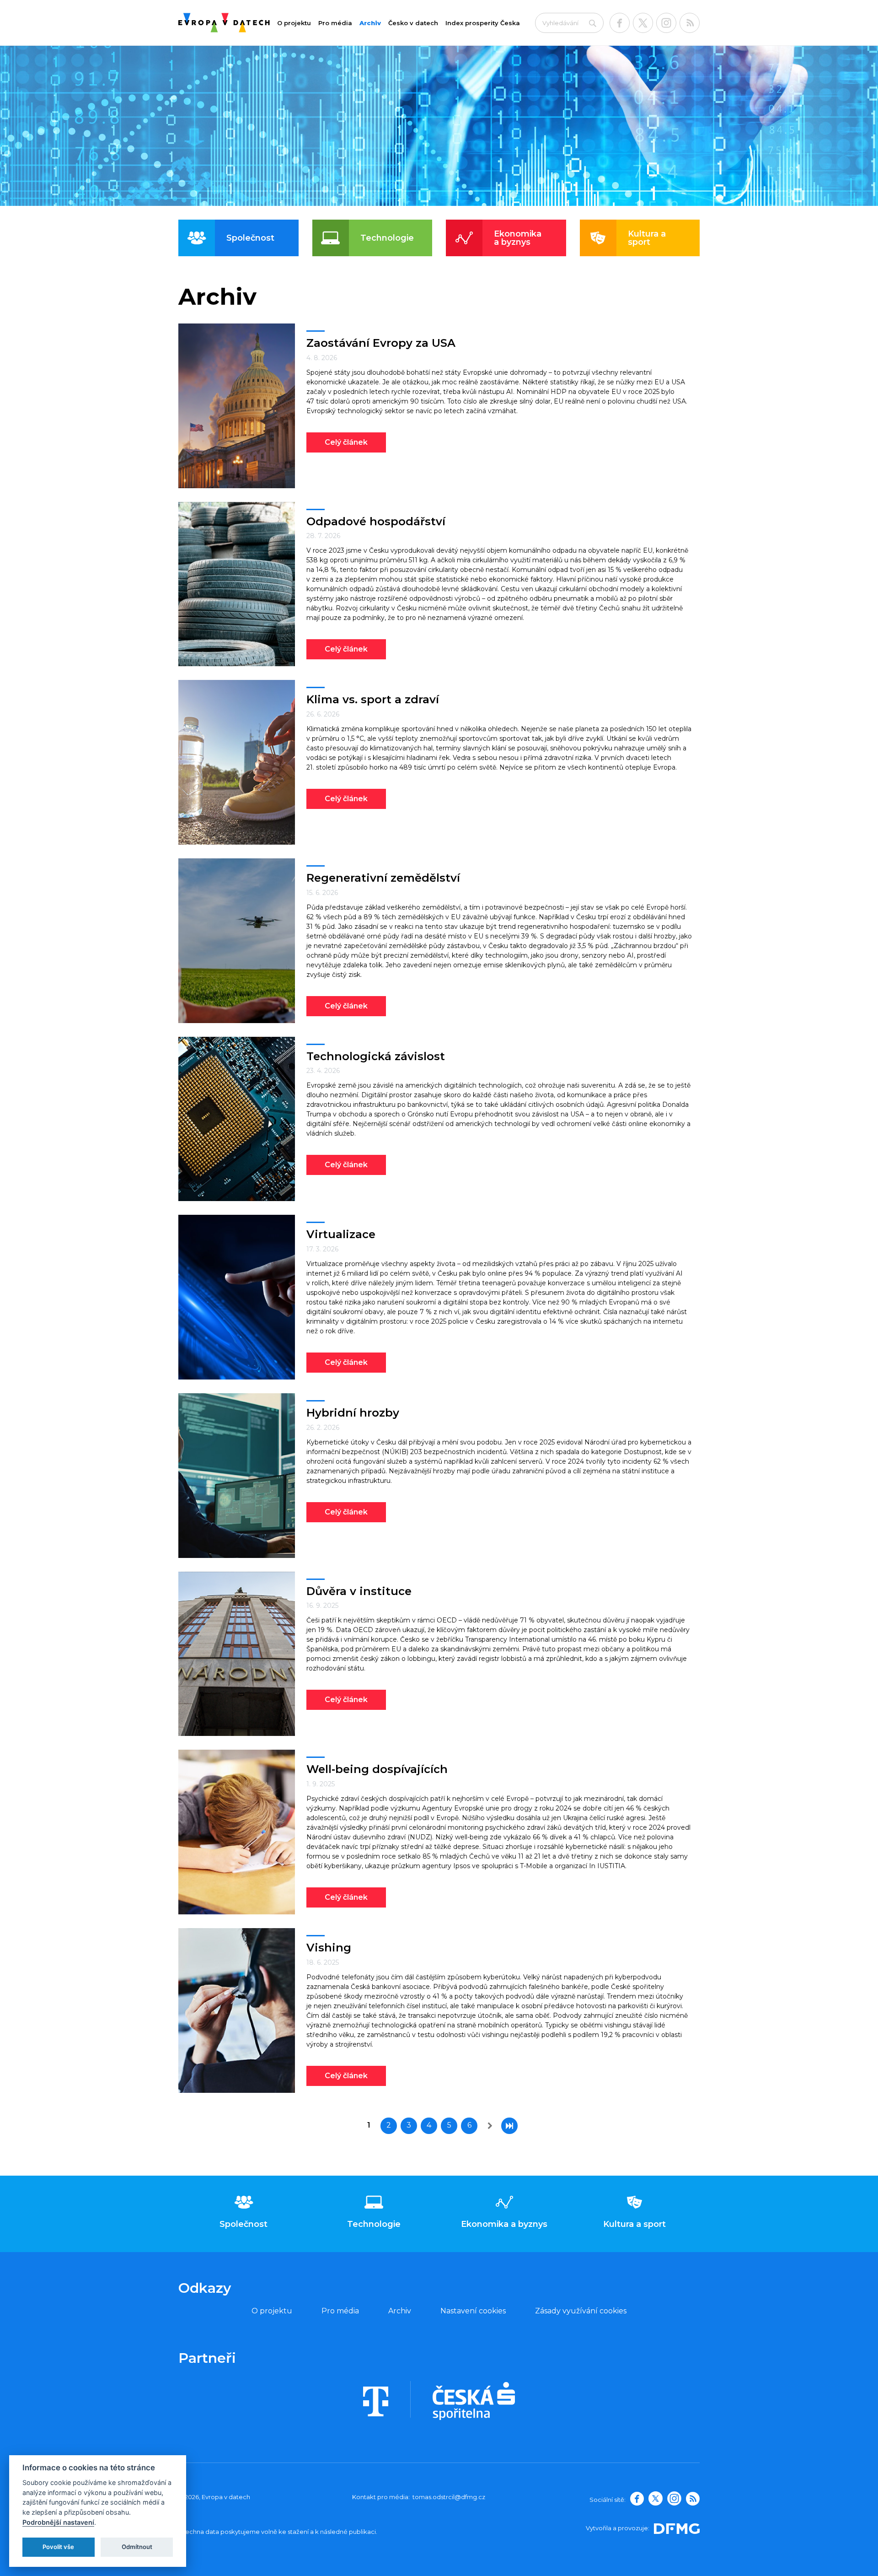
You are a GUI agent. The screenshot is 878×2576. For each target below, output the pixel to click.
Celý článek (346, 442)
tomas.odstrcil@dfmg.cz (449, 2497)
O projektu (294, 23)
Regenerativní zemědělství (383, 878)
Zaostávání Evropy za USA (381, 343)
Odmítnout (137, 2547)
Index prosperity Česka (483, 23)
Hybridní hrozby (353, 1413)
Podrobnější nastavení (58, 2522)
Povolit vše (58, 2547)
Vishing (329, 1948)
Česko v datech (413, 23)
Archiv (370, 23)
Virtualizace (341, 1234)
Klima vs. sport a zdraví (373, 699)
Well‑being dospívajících (377, 1769)
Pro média (335, 23)
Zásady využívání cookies (581, 2311)
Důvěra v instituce (359, 1591)
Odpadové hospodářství (376, 521)
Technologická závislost (376, 1056)
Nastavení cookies (473, 2311)
